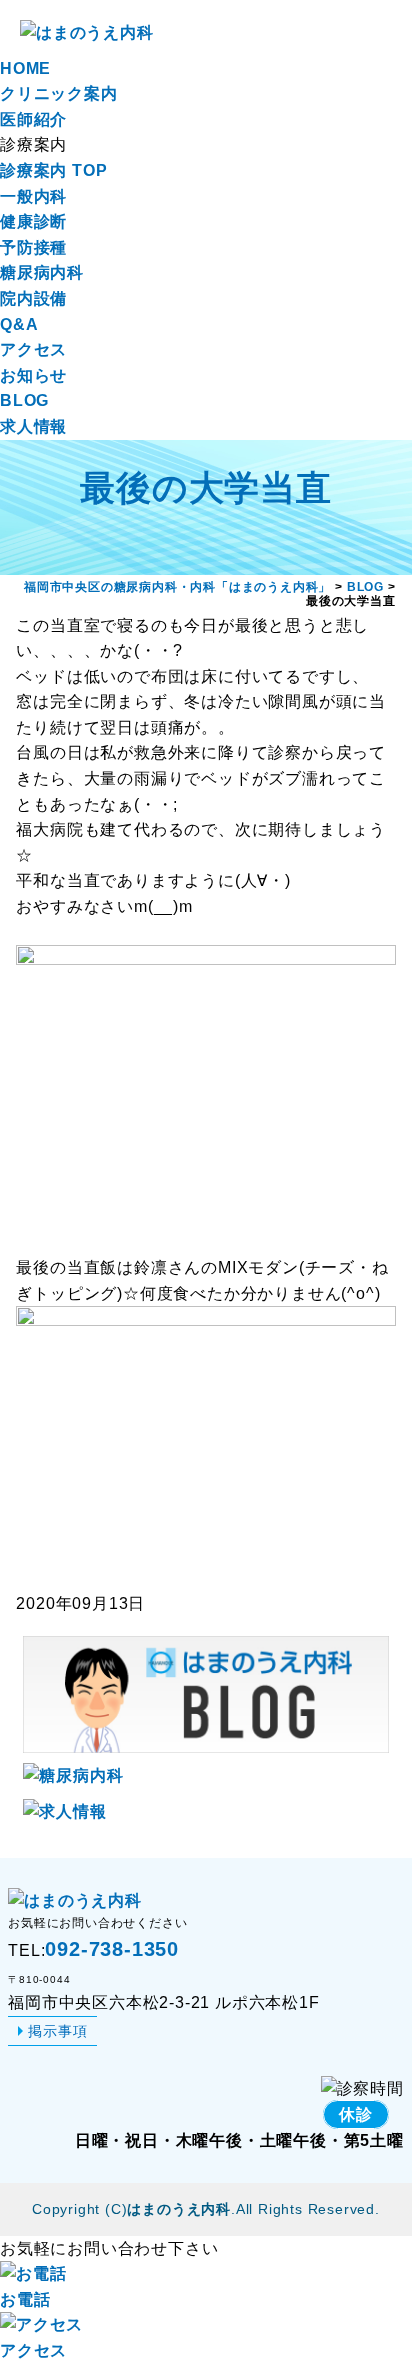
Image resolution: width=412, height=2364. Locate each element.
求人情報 (33, 426)
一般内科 (33, 196)
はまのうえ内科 (179, 2209)
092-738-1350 (112, 1949)
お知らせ (33, 375)
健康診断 (33, 221)
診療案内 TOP (53, 170)
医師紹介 (33, 119)
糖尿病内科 (42, 272)
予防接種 (33, 247)
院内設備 (33, 298)
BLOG (24, 400)
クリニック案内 (59, 93)
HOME (25, 68)
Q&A (19, 324)
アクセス (33, 349)
